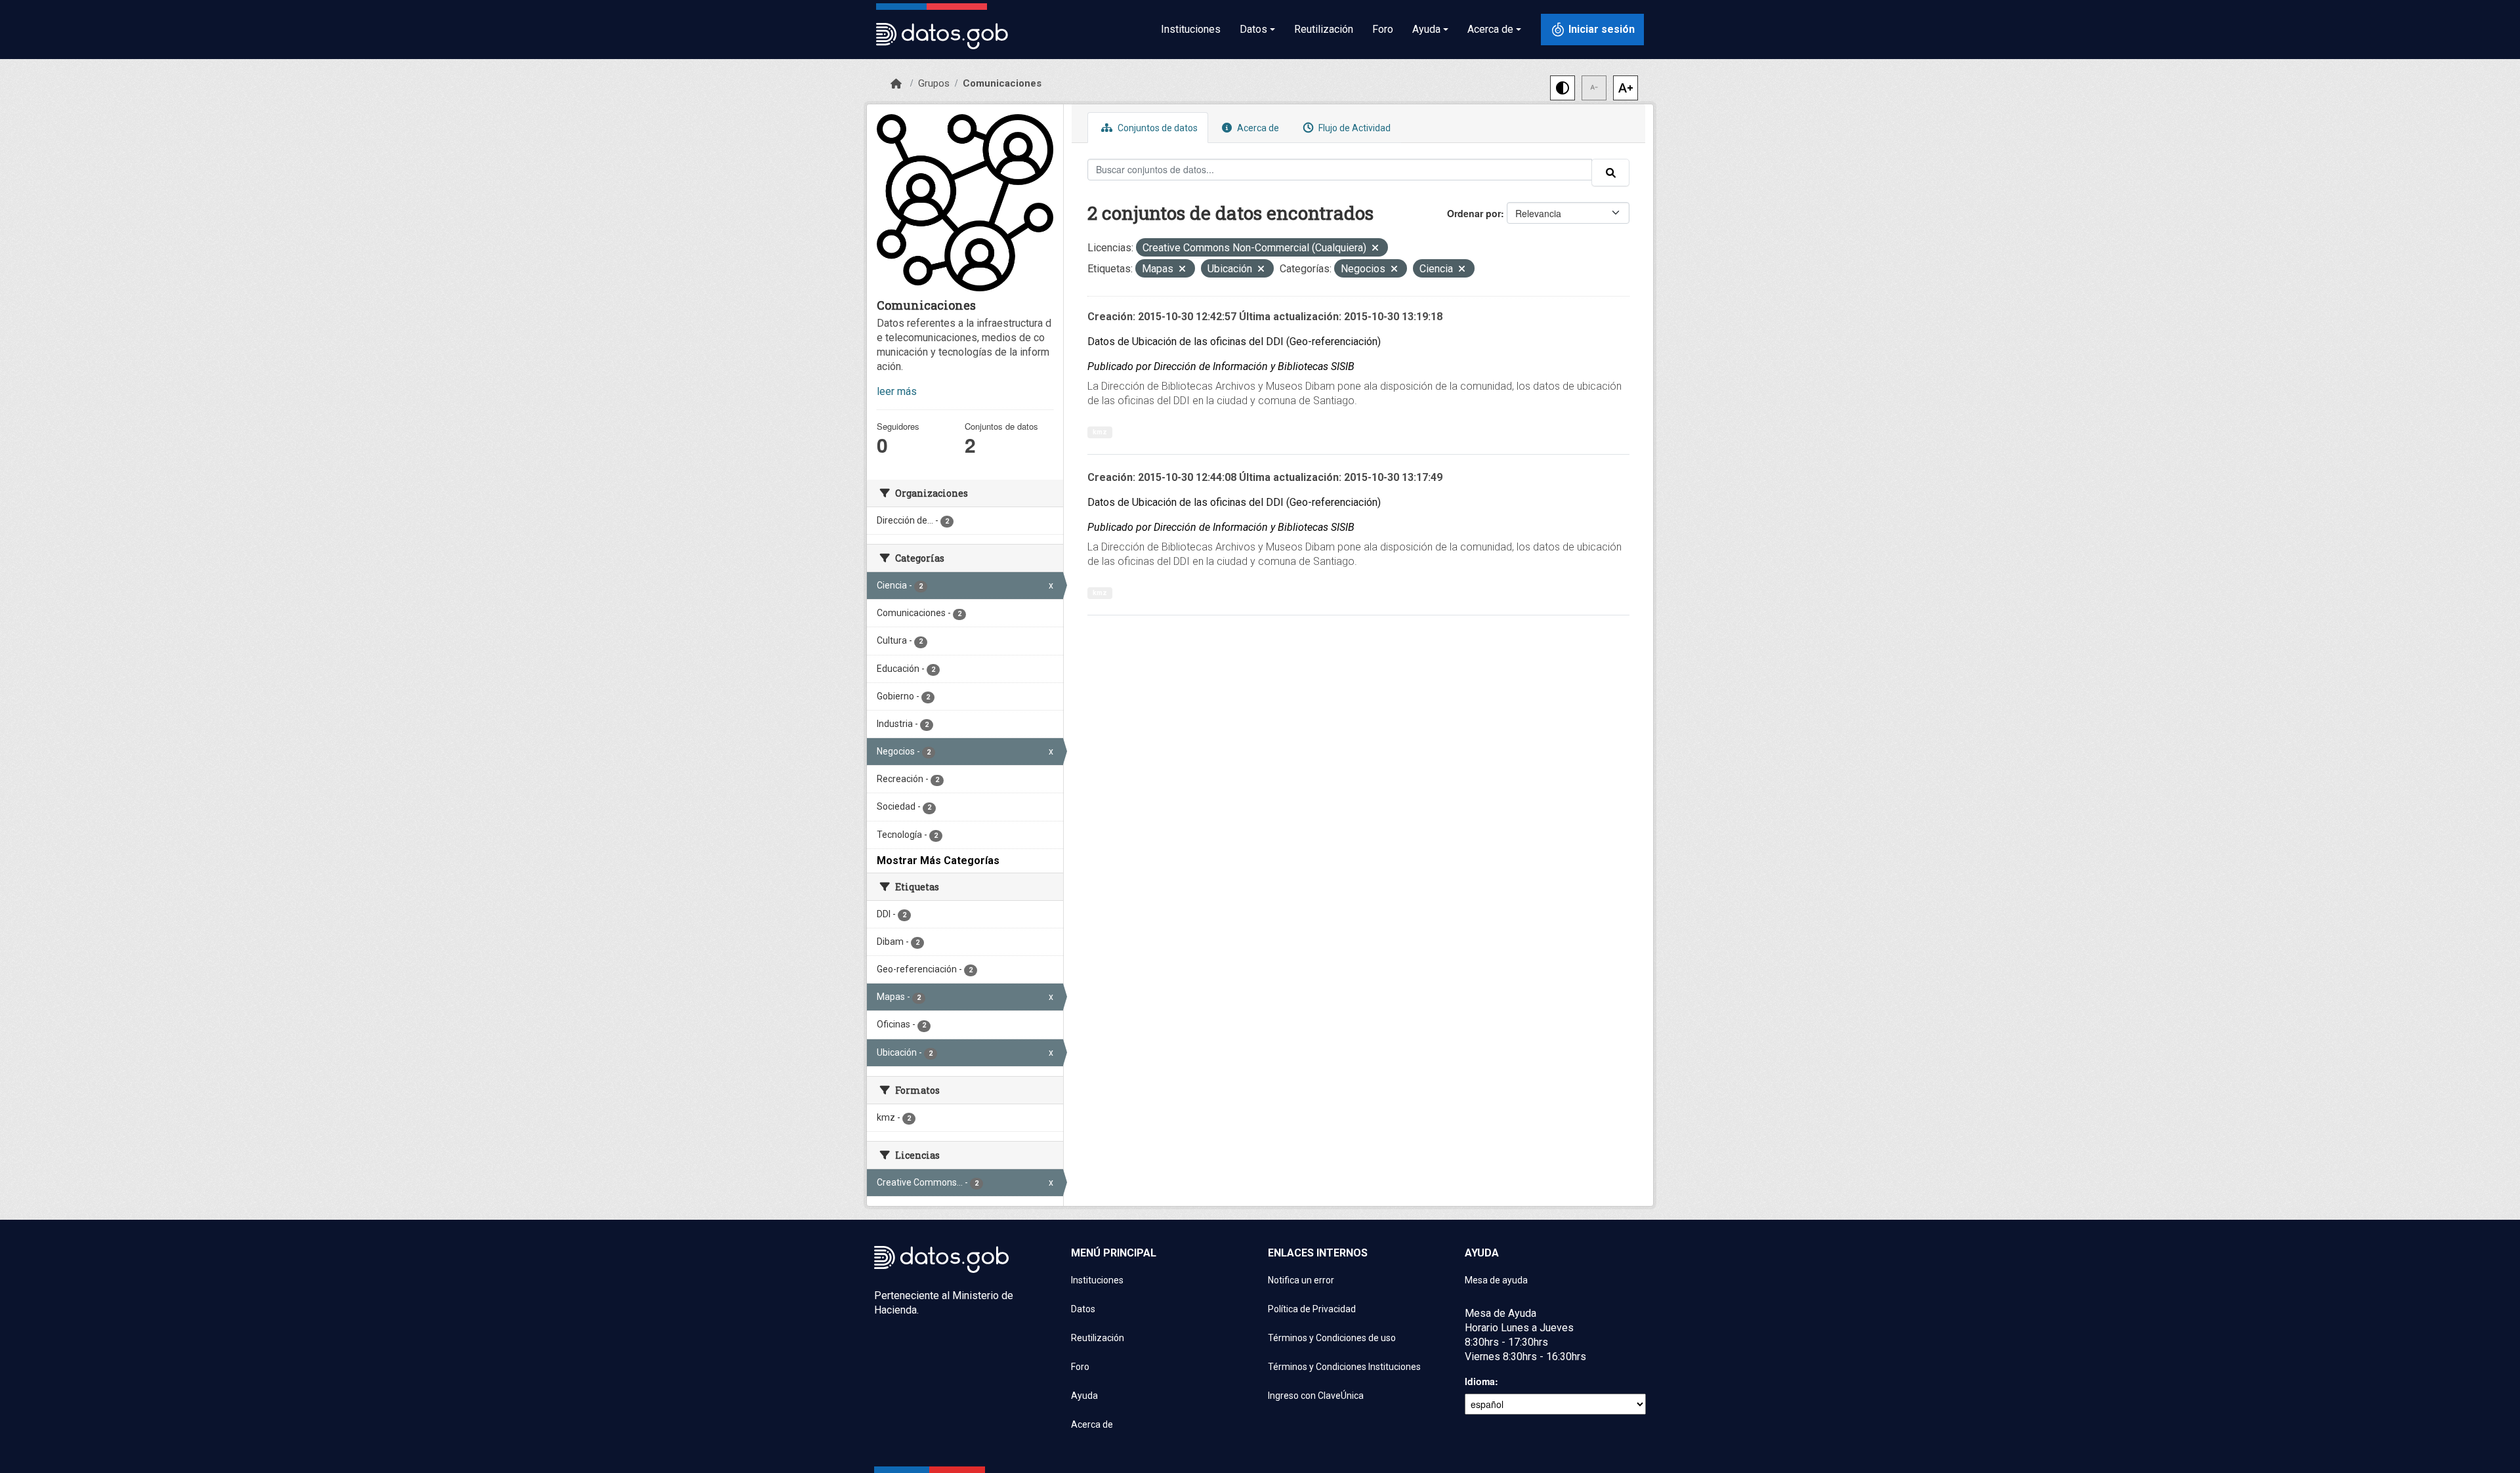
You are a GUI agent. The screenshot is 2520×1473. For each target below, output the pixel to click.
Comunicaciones (1002, 83)
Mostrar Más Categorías (938, 861)
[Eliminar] (1375, 249)
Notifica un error (1301, 1280)
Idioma (1480, 1381)
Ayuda (1084, 1396)
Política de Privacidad (1312, 1309)
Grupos (934, 83)
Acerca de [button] (1490, 29)
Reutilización (1324, 29)
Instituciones (1191, 29)
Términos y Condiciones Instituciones (1344, 1367)
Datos (1083, 1309)
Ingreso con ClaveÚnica (1316, 1396)
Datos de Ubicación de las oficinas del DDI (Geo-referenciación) (1234, 342)
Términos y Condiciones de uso (1332, 1338)
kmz (1100, 432)
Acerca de (1257, 128)
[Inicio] (896, 84)
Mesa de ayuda (1496, 1280)
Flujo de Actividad (1354, 128)
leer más (897, 391)
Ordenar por (1474, 213)
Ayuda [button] (1426, 29)
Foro (1383, 29)
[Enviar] (1610, 173)
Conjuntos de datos (1157, 128)
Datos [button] (1253, 29)
